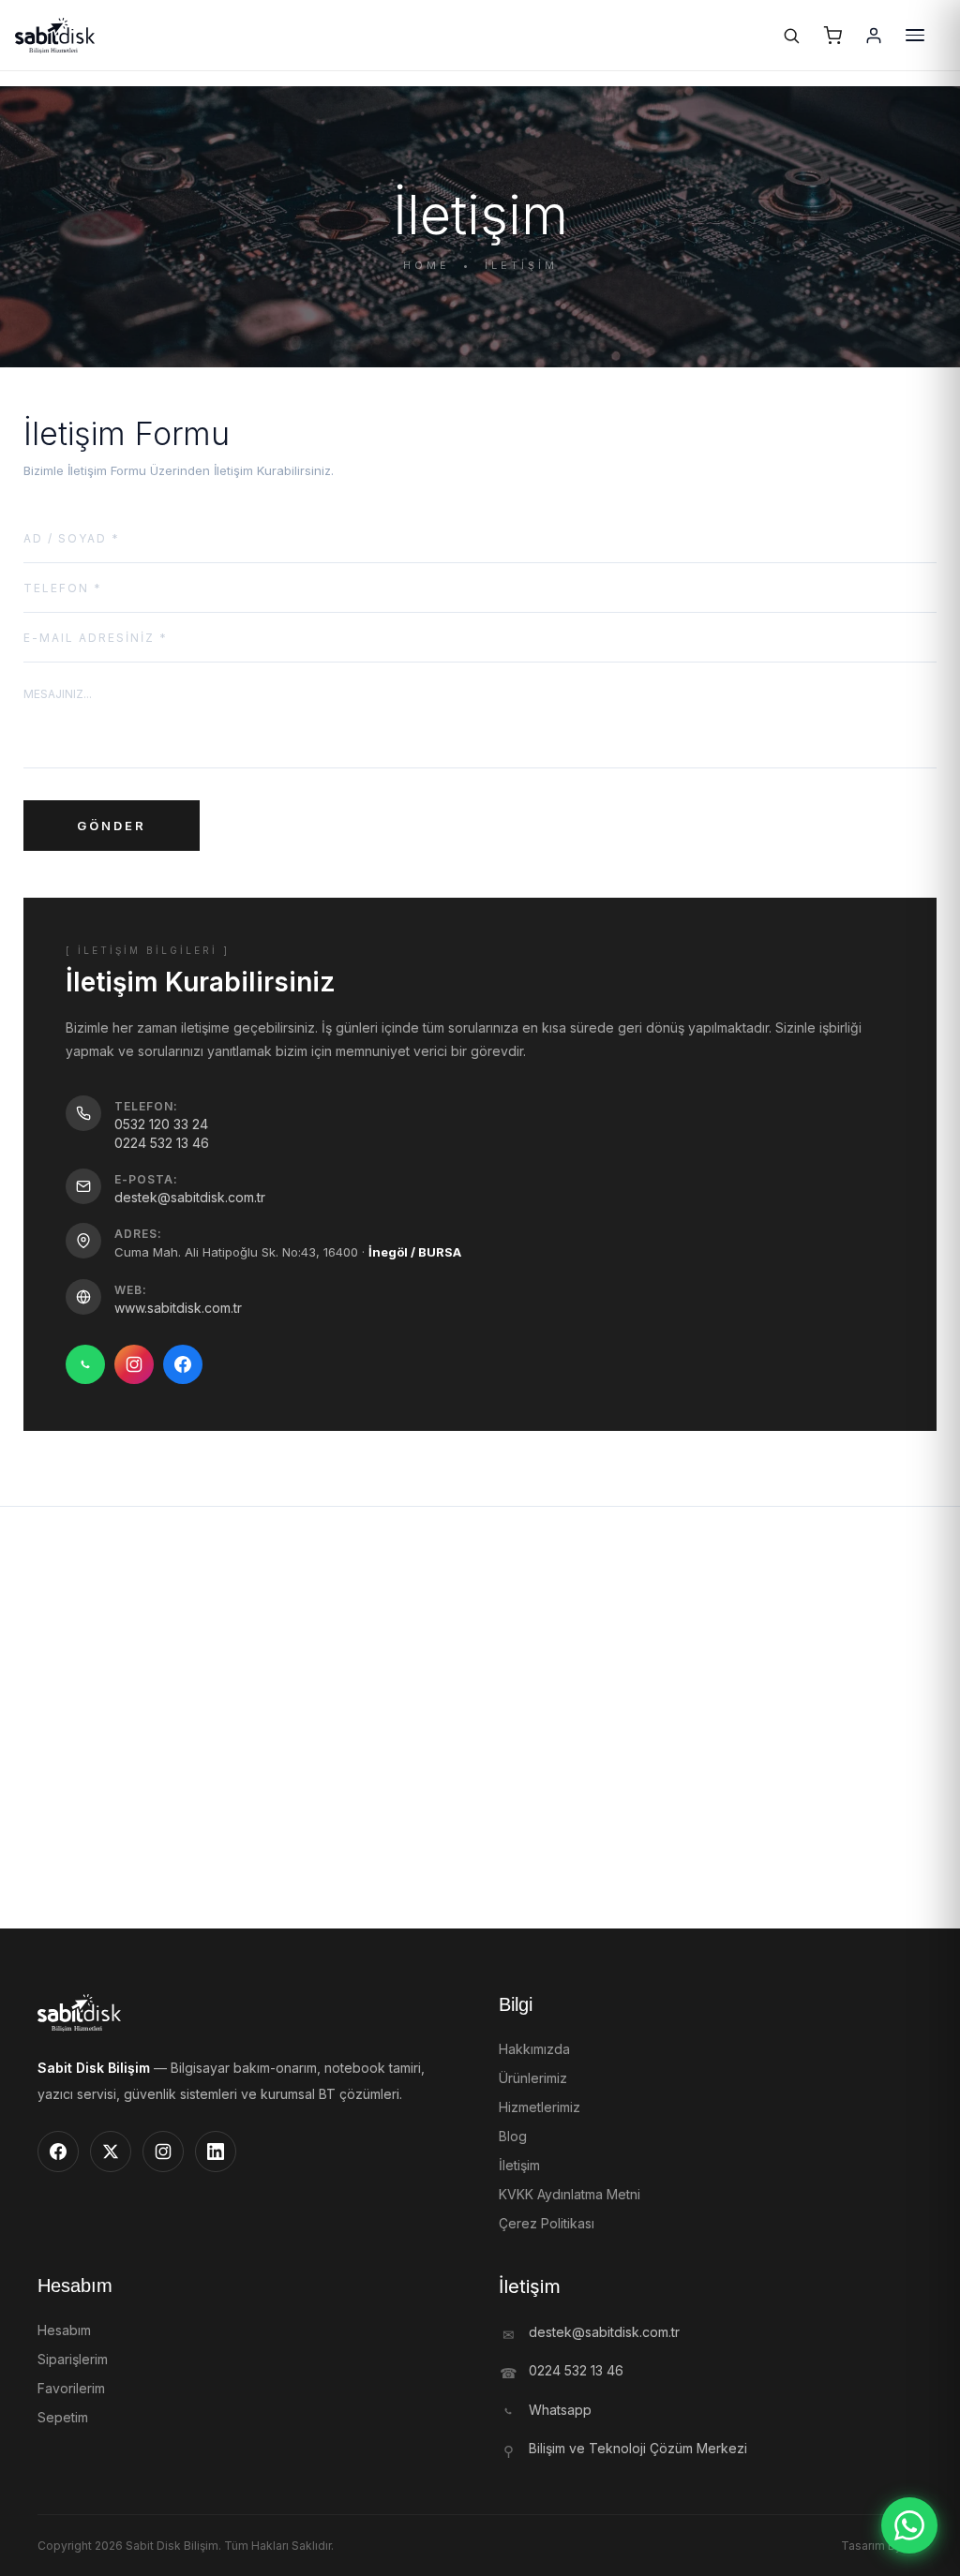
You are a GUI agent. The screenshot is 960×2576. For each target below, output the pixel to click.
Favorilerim (71, 2388)
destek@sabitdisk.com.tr (190, 1197)
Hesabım (64, 2330)
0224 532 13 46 (162, 1143)
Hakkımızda (534, 2049)
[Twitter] (111, 2152)
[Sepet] (832, 36)
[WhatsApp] (85, 1364)
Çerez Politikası (547, 2223)
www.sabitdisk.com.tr (178, 1308)
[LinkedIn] (216, 2152)
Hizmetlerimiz (540, 2107)
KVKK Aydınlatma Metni (570, 2194)
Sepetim (63, 2417)
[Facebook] (183, 1364)
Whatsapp (560, 2410)
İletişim (519, 2165)
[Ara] (791, 36)
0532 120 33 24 (161, 1124)
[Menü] (915, 36)
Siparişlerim (73, 2359)
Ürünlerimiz (533, 2078)
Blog (513, 2136)
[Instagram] (134, 1364)
